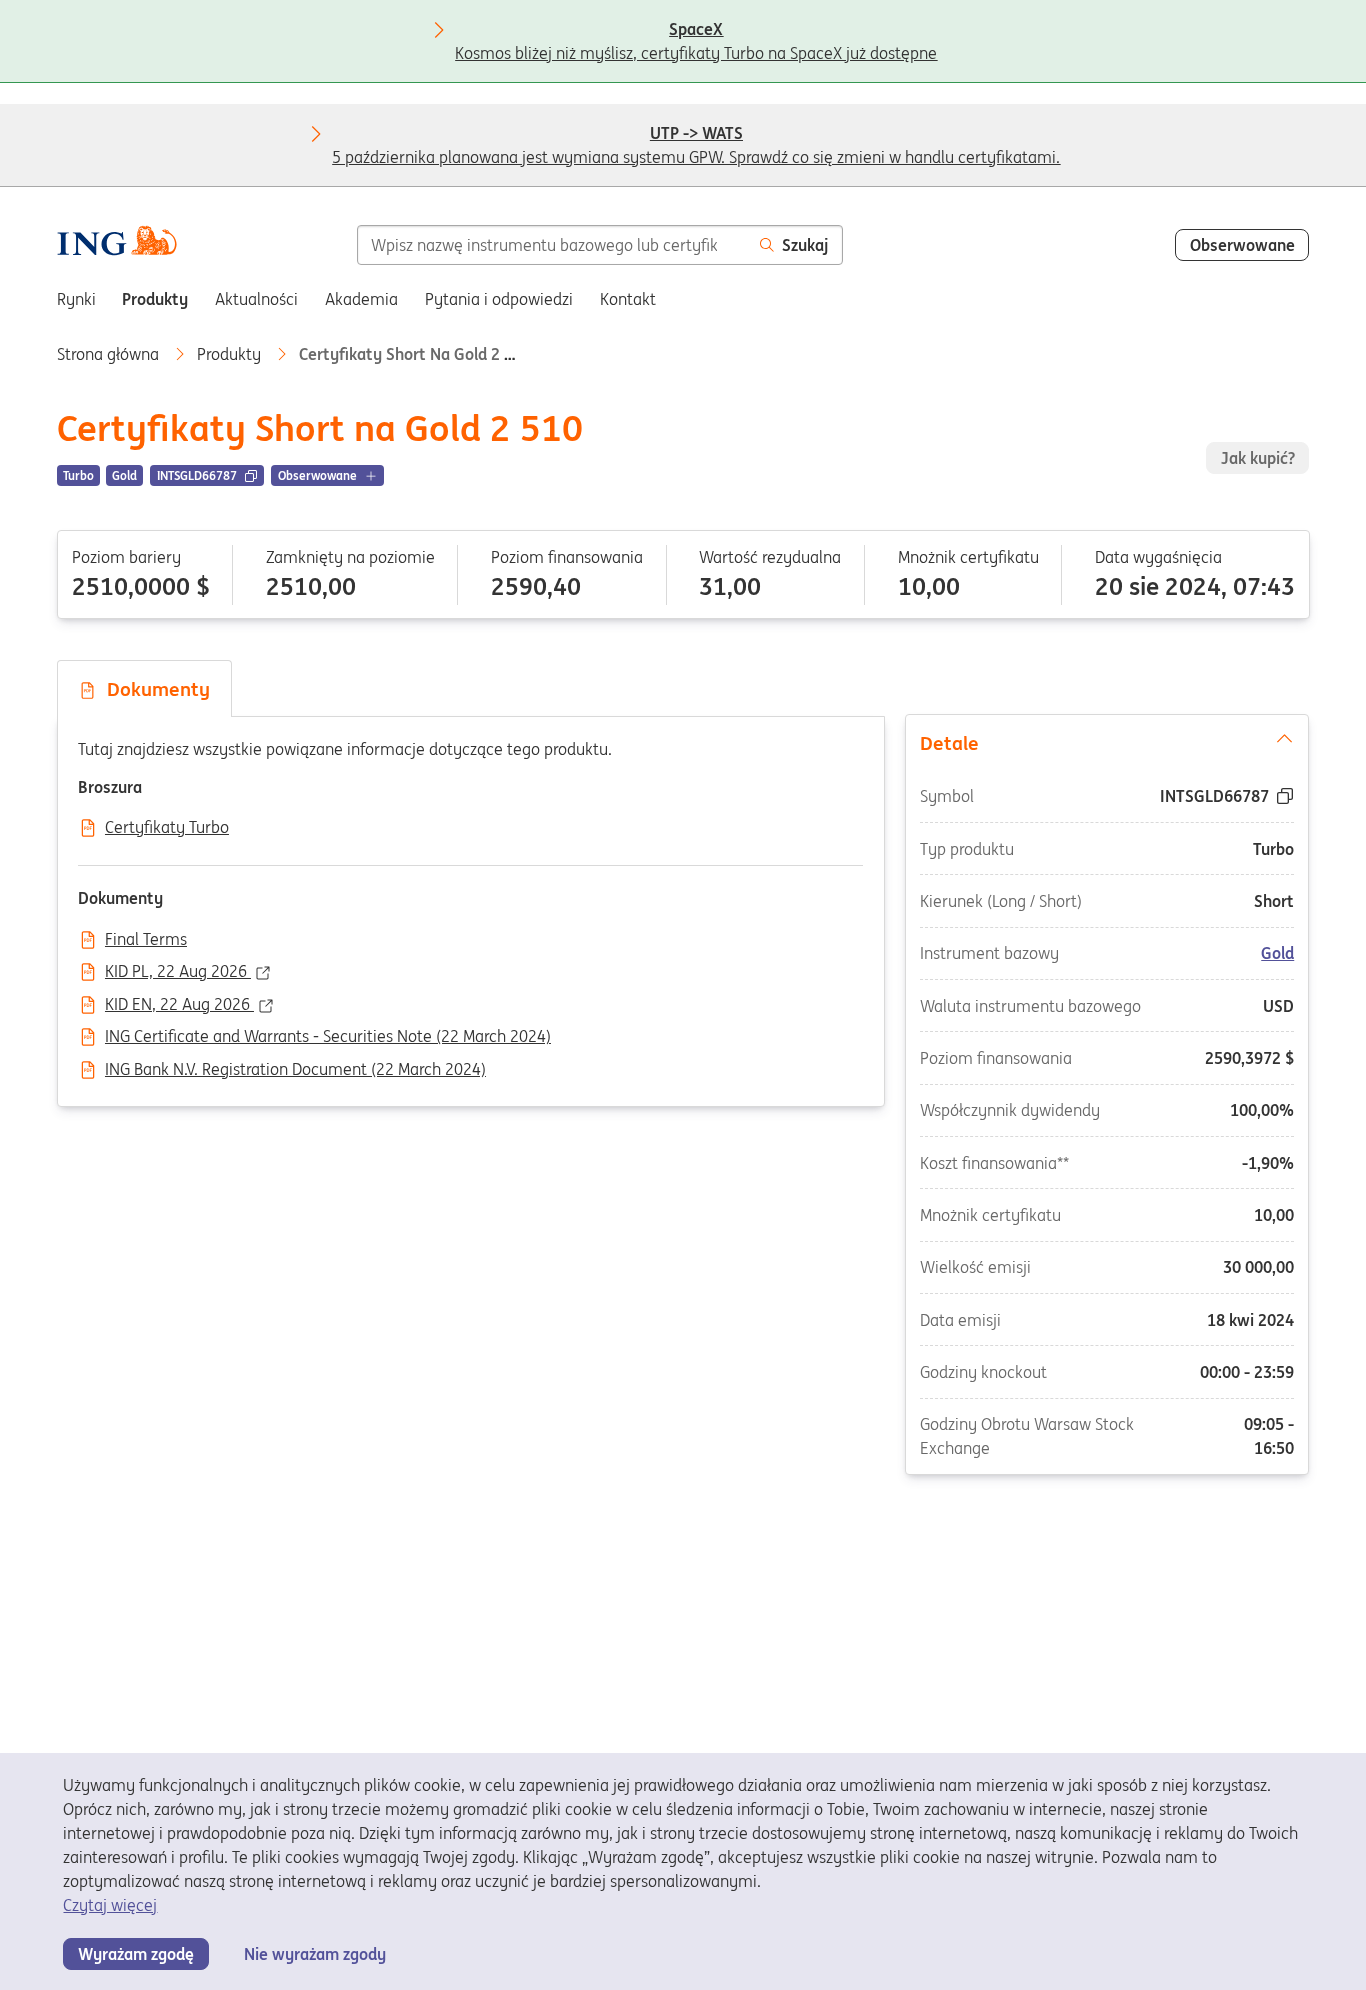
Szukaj (805, 245)
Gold (1278, 953)
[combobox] (552, 245)
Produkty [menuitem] (155, 299)
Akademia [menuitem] (361, 299)
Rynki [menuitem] (76, 299)
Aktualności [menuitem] (256, 299)
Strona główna (110, 354)
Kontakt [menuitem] (628, 299)
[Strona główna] (117, 243)
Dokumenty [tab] (153, 689)
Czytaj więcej (110, 1905)
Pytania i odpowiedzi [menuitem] (499, 299)
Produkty (231, 354)
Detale (949, 742)
